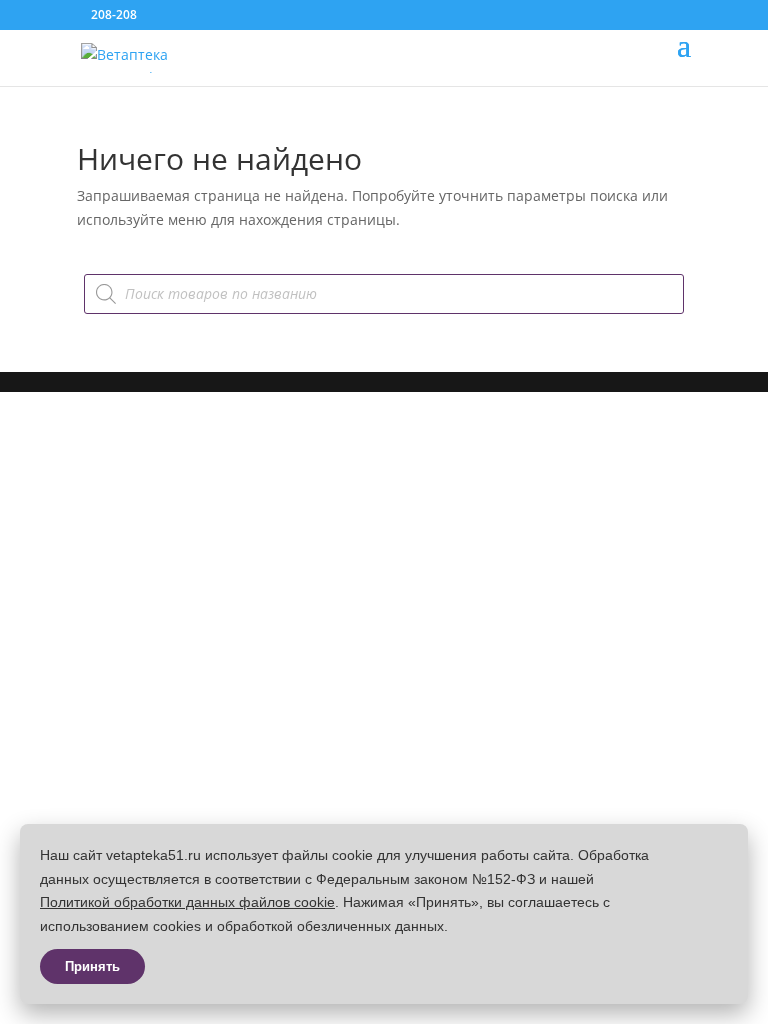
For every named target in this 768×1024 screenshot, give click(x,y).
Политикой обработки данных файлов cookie (187, 902)
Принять (92, 966)
